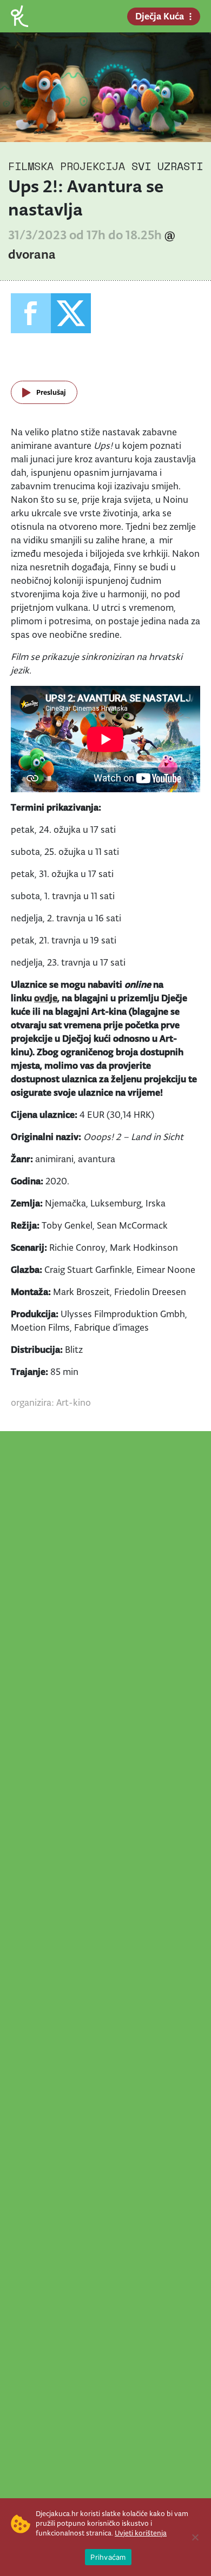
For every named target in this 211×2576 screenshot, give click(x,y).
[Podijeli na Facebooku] (31, 313)
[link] (19, 15)
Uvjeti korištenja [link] (141, 2533)
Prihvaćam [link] (108, 2557)
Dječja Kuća (160, 16)
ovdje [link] (46, 998)
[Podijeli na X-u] (71, 313)
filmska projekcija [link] (67, 166)
